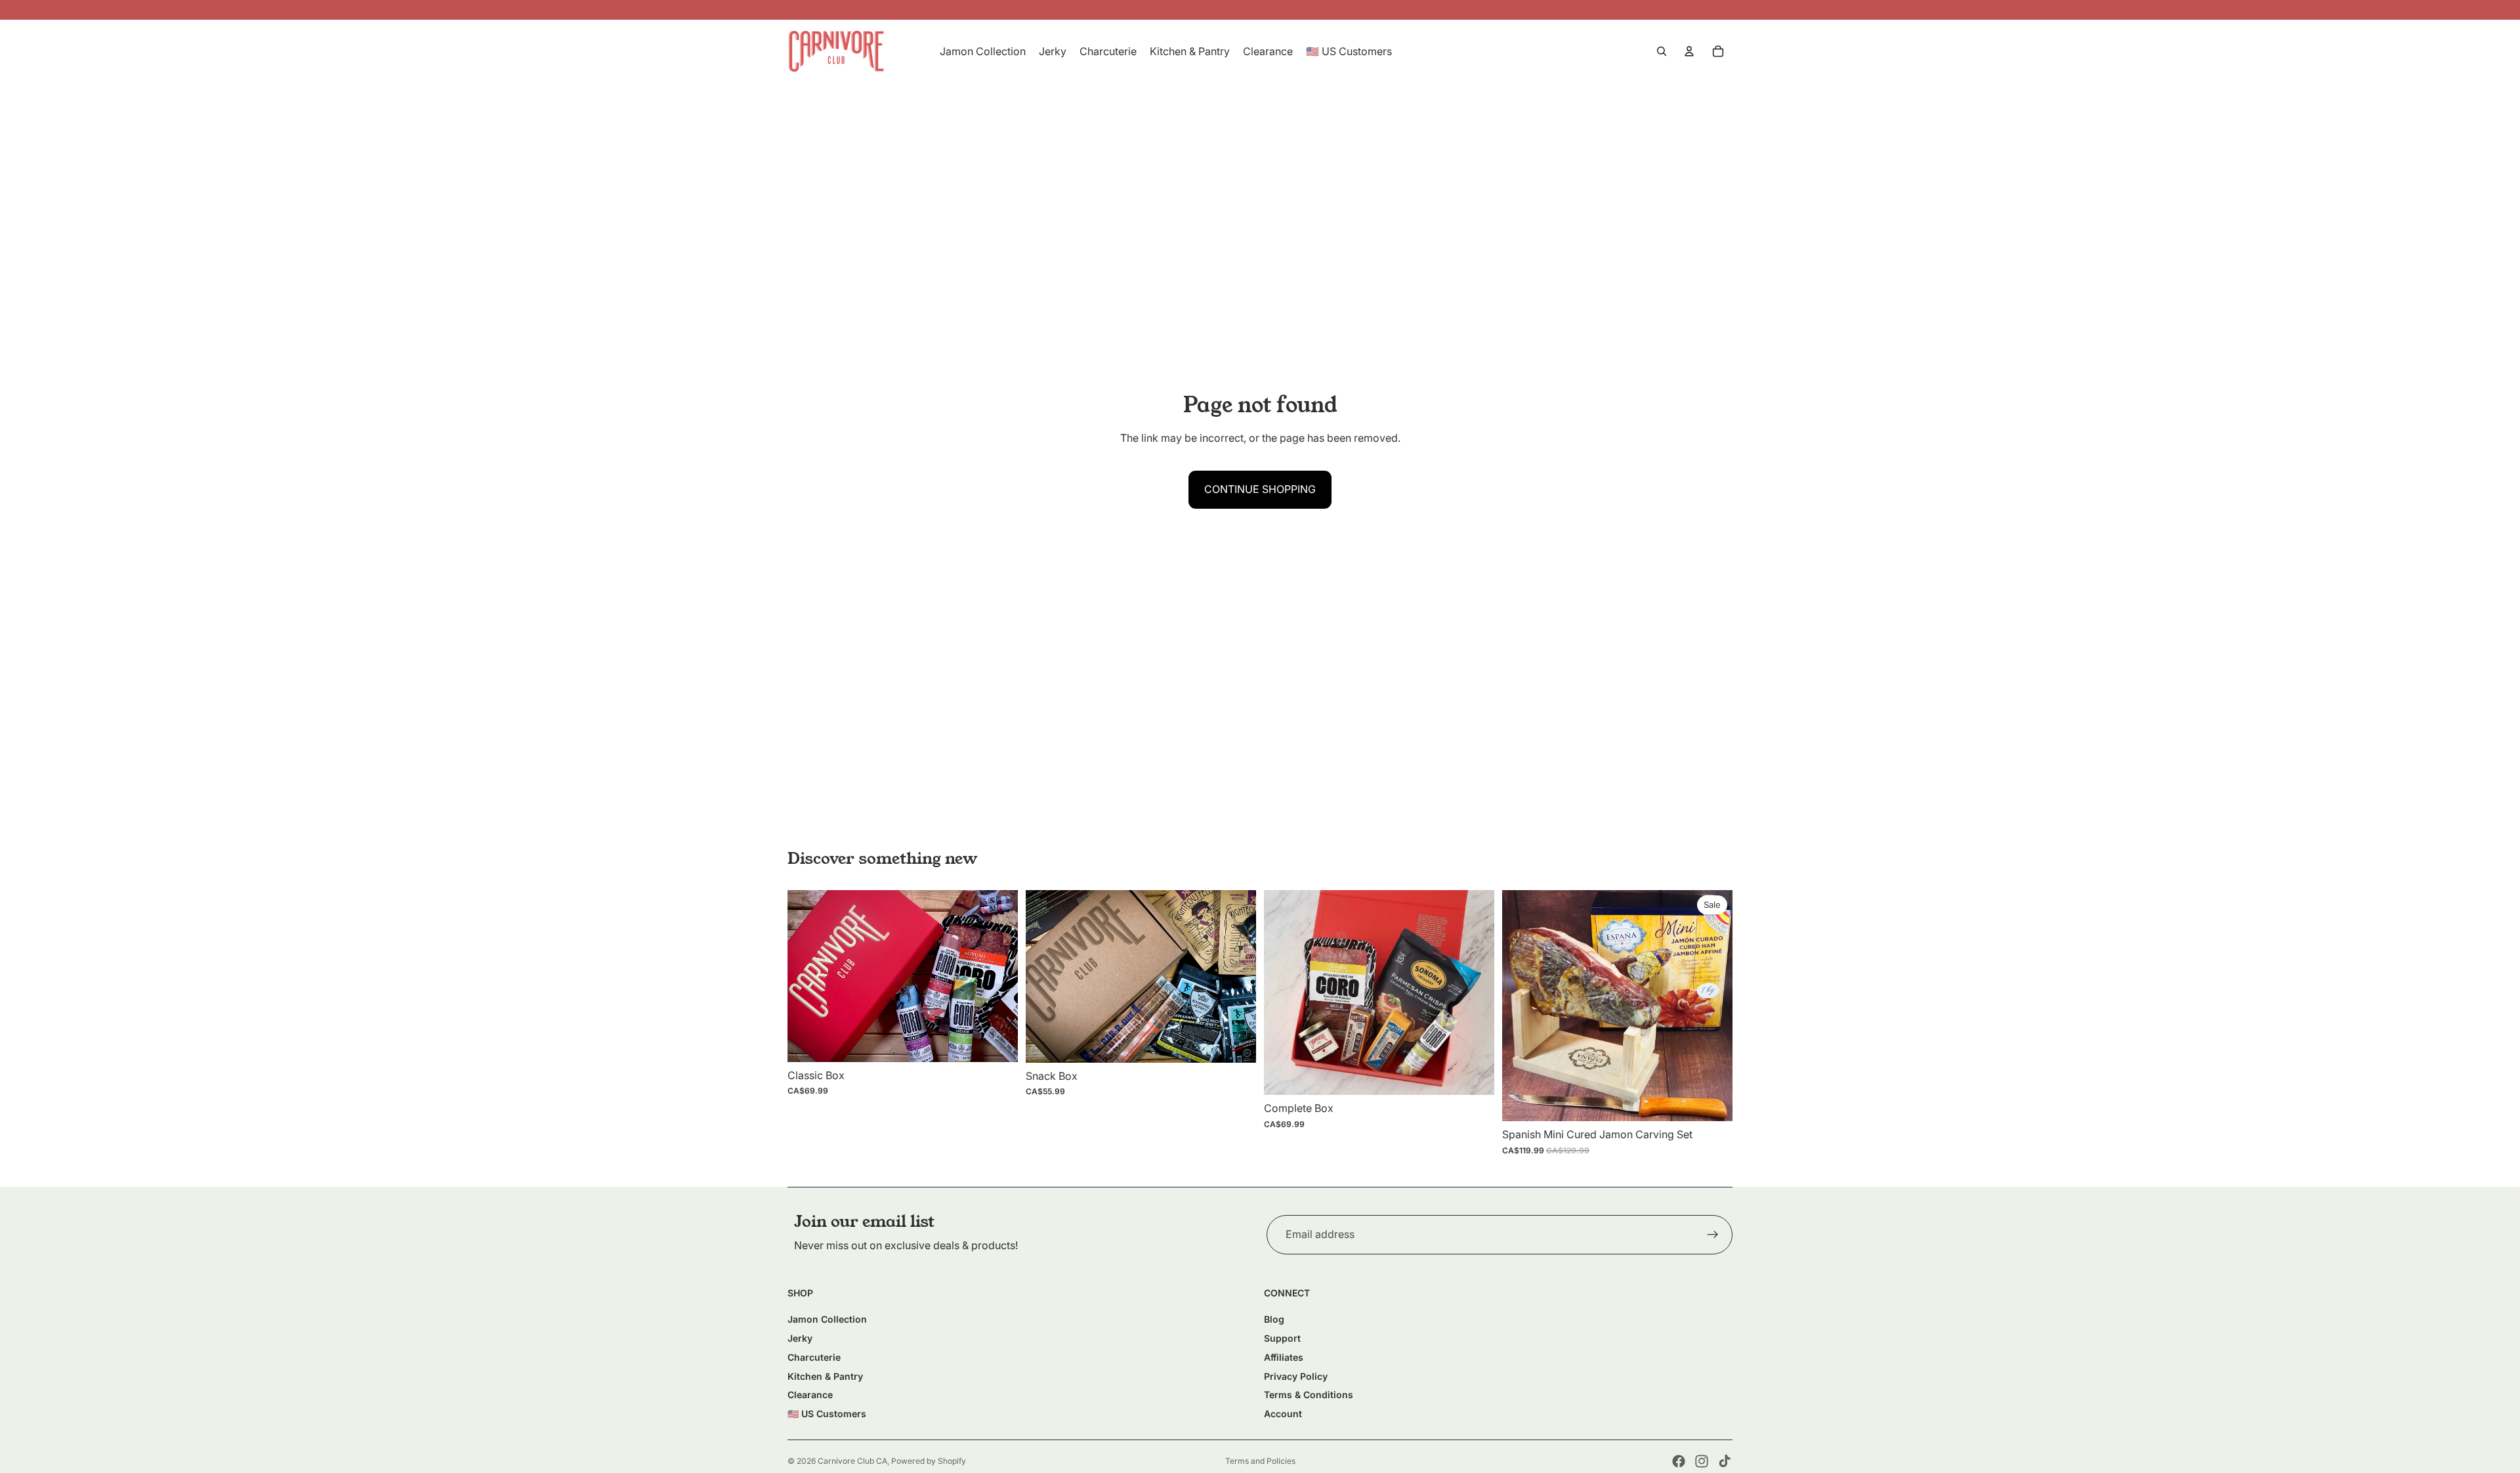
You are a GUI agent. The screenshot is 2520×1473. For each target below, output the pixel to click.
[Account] (1689, 51)
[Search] (1662, 51)
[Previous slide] (807, 976)
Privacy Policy (1296, 1376)
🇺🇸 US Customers (827, 1414)
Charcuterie (814, 1357)
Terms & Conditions (1309, 1395)
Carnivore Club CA (852, 1461)
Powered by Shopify (929, 1461)
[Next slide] (998, 976)
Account (1283, 1414)
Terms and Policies (1260, 1461)
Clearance (810, 1395)
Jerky (800, 1338)
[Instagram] (1702, 1461)
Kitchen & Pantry (825, 1376)
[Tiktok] (1725, 1461)
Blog (1274, 1319)
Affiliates (1284, 1357)
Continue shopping (1260, 489)
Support (1282, 1338)
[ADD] (997, 1042)
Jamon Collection (827, 1319)
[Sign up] (1713, 1235)
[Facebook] (1679, 1461)
